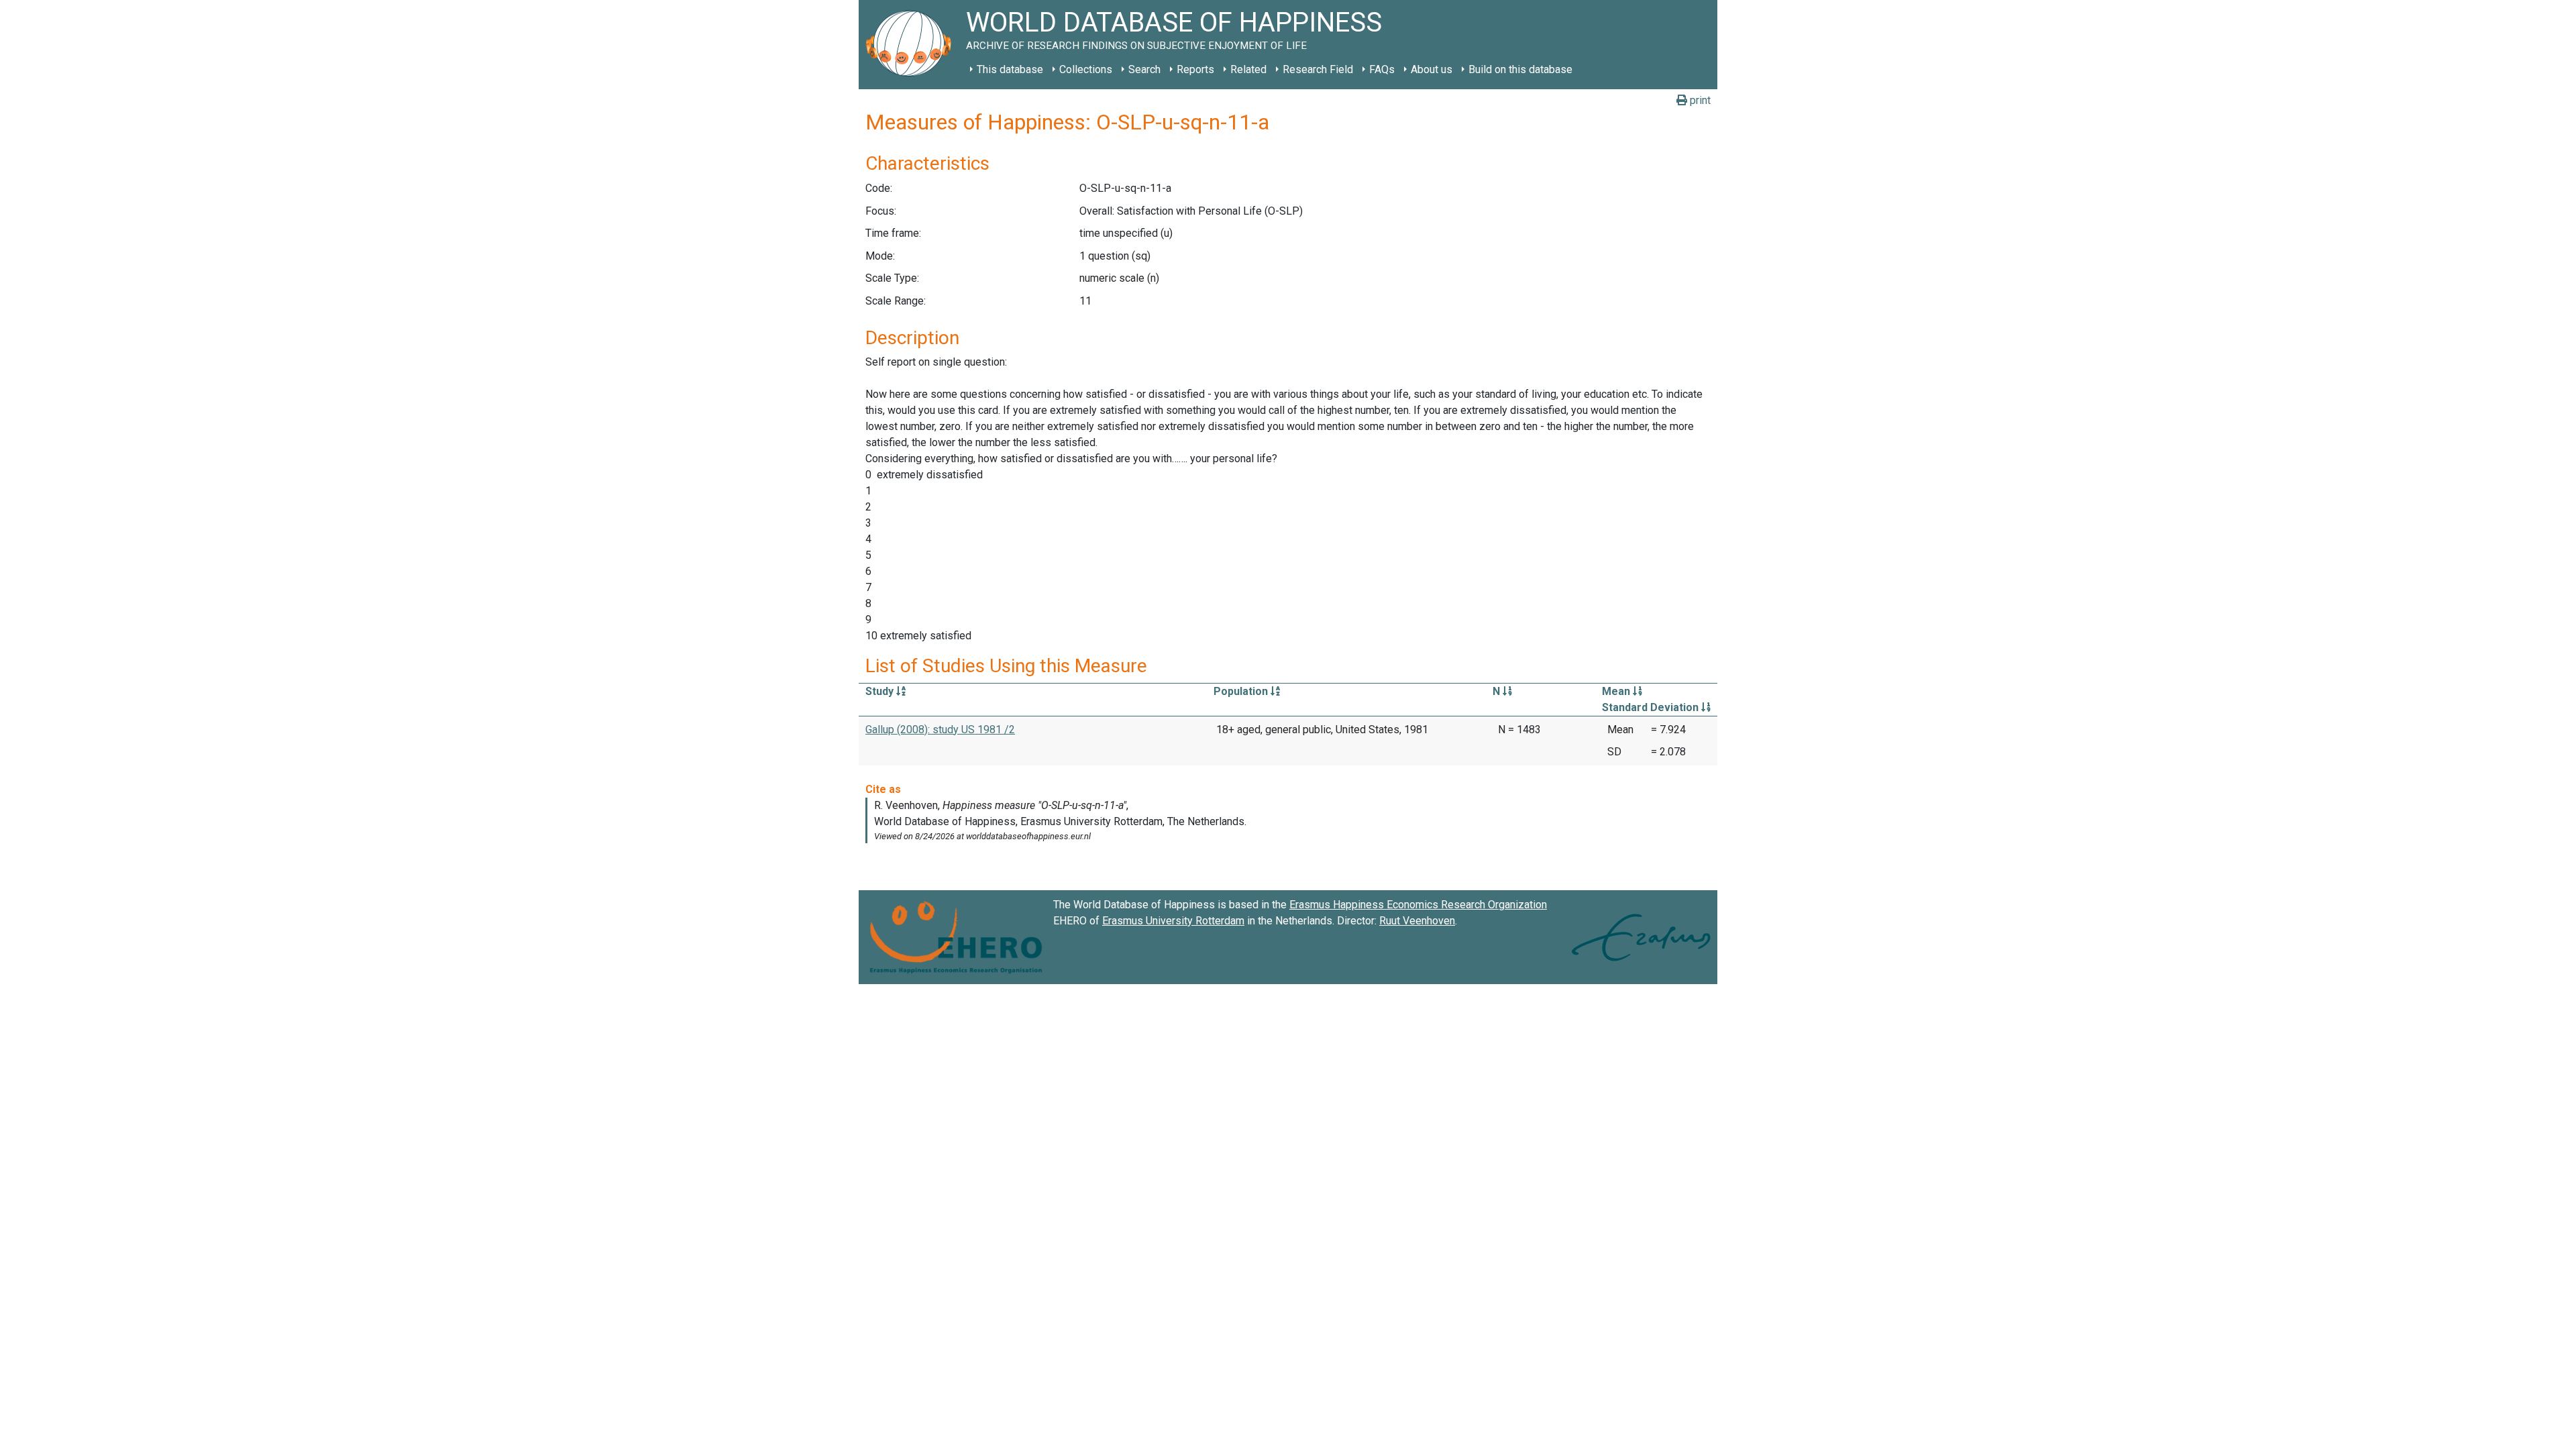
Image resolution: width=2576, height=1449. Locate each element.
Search (1144, 69)
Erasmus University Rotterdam (1173, 921)
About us (1432, 69)
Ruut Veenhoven (1417, 921)
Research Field (1318, 69)
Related (1248, 69)
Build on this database (1520, 69)
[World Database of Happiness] (912, 45)
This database (1010, 69)
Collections (1086, 69)
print (1699, 100)
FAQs (1382, 69)
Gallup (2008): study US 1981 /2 (940, 730)
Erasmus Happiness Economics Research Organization (1418, 905)
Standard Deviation (1652, 707)
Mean (1617, 691)
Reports (1195, 69)
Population (1242, 691)
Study (881, 691)
